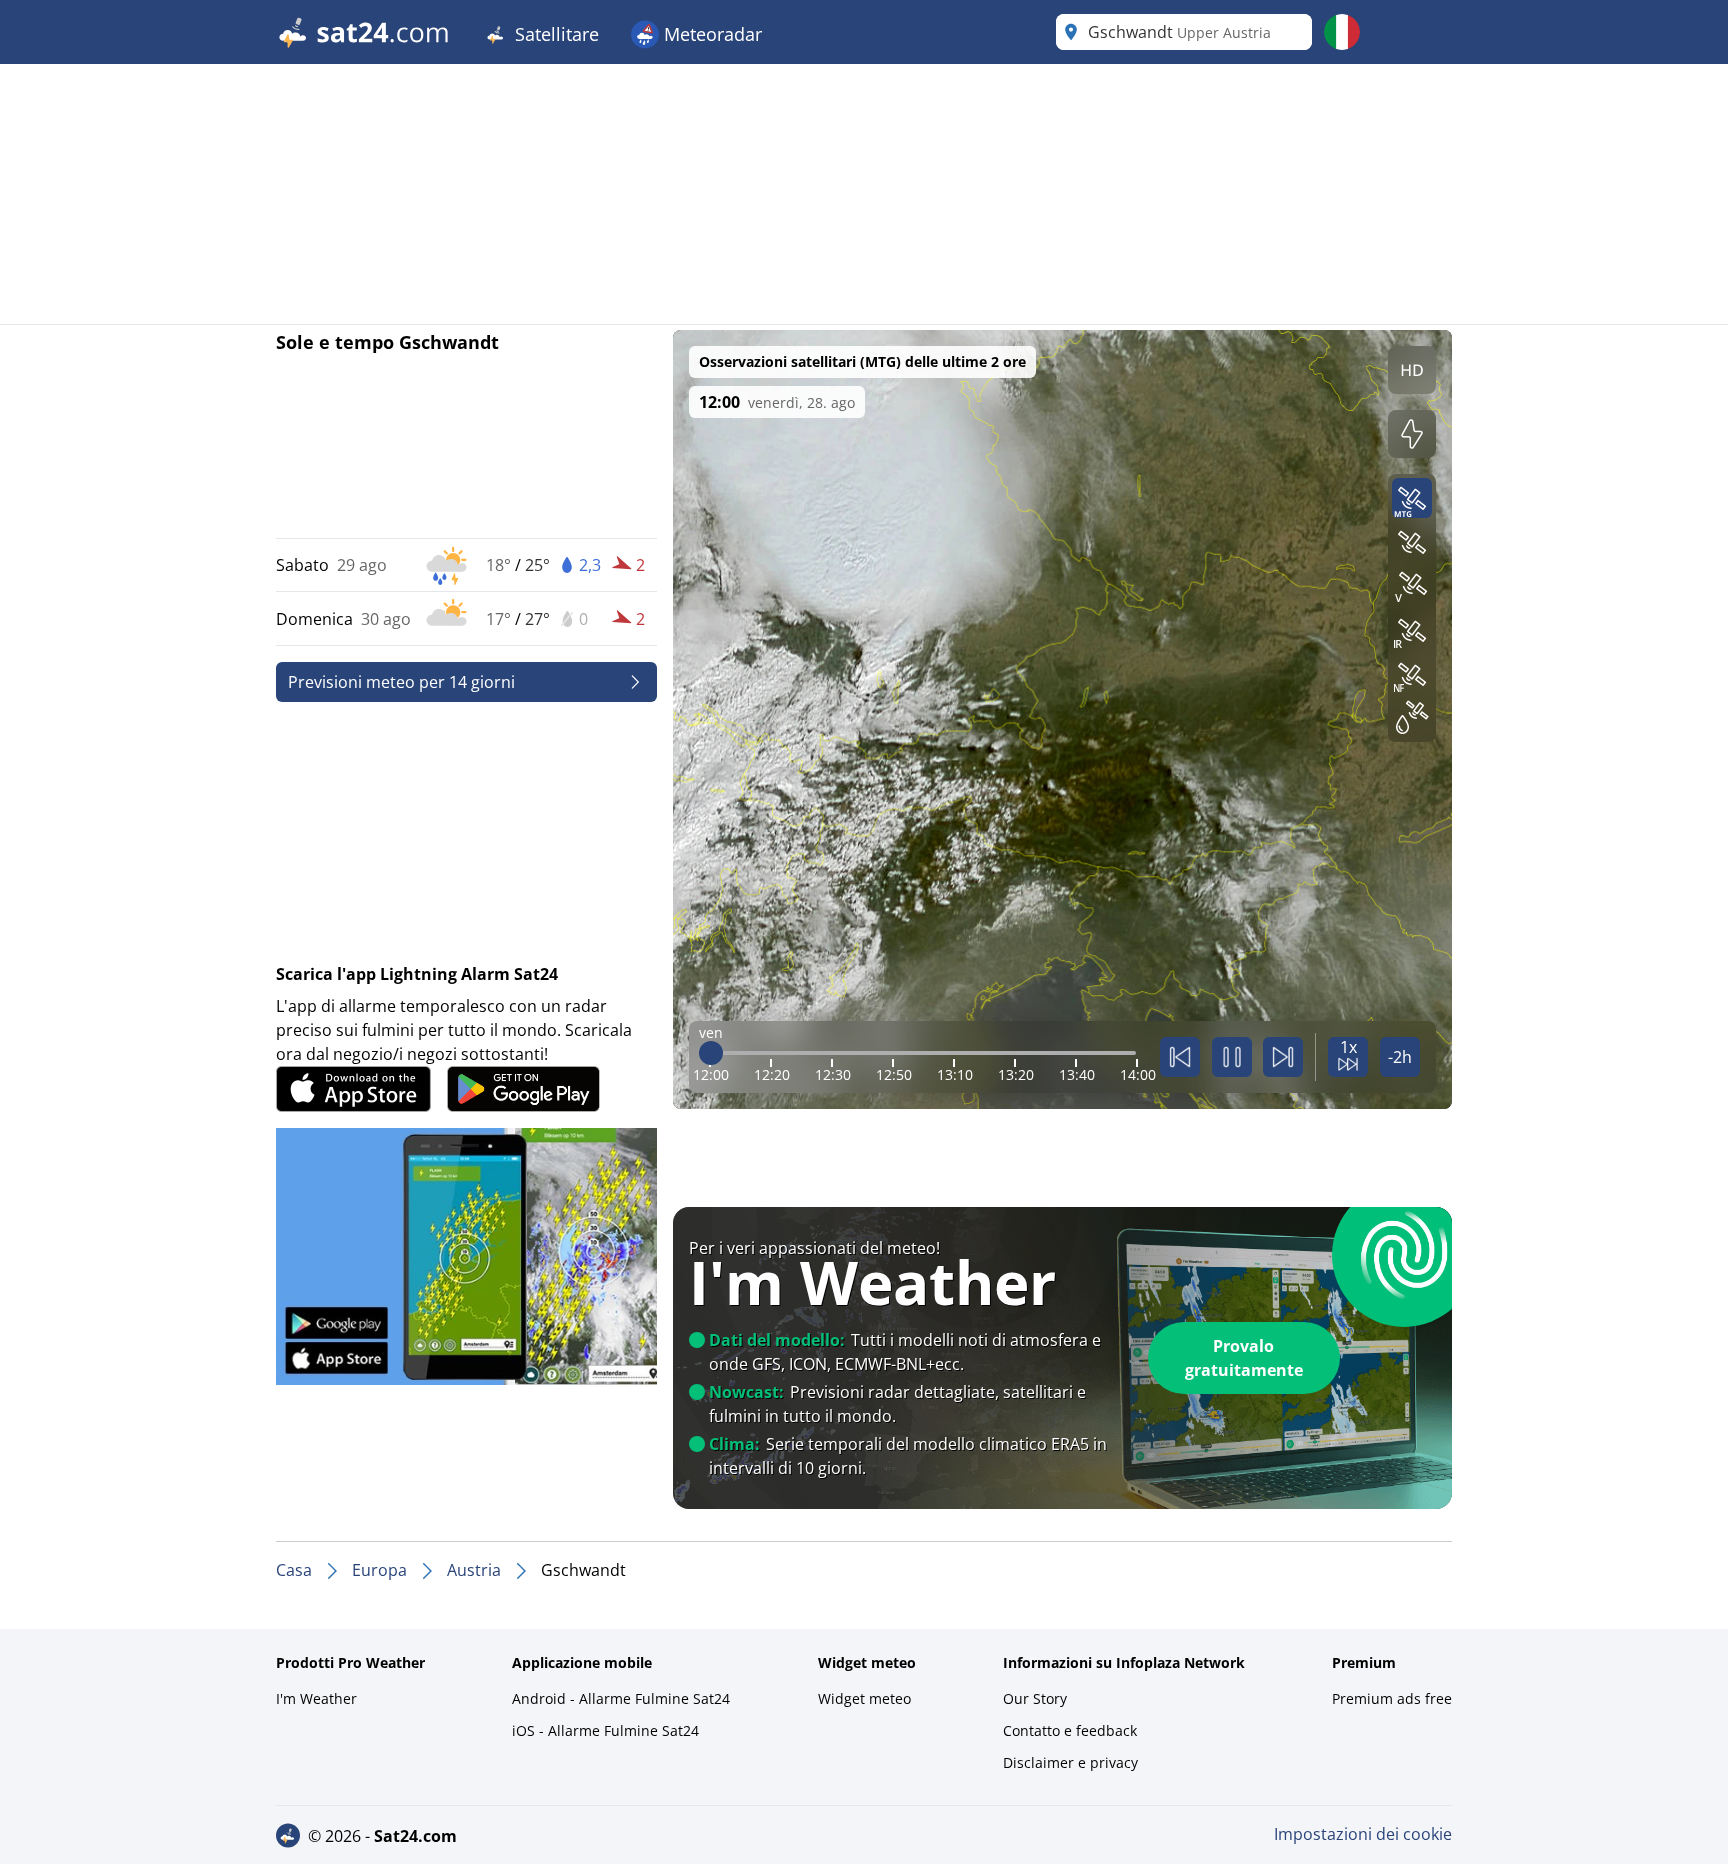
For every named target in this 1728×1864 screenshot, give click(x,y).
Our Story (1035, 1698)
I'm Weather (316, 1698)
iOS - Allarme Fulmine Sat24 (605, 1730)
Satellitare (554, 34)
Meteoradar (710, 34)
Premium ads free (1392, 1698)
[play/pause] (1232, 1057)
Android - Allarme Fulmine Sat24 (621, 1698)
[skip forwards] (1283, 1057)
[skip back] (1180, 1057)
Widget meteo (864, 1698)
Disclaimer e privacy (1070, 1762)
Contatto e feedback (1070, 1730)
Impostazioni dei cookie (1363, 1834)
